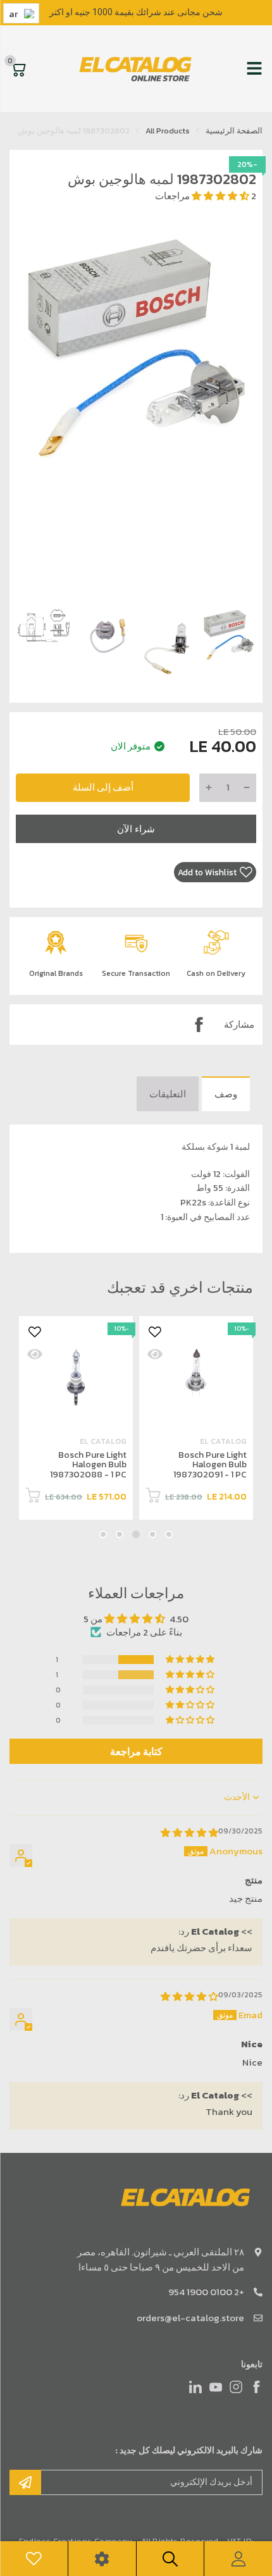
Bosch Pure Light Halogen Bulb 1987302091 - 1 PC (210, 1465)
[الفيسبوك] (256, 2387)
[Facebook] (199, 1025)
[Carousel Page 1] (169, 1534)
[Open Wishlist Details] (34, 2559)
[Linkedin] (195, 2387)
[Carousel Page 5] (103, 1534)
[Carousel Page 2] (152, 1534)
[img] (189, 1833)
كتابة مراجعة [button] (136, 1751)
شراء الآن (136, 829)
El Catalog (223, 1441)
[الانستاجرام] (236, 2387)
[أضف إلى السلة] (153, 1497)
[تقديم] (25, 2482)
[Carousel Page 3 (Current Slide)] (136, 1534)
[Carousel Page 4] (120, 1534)
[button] (221, 196)
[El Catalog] (137, 69)
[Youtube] (216, 2387)
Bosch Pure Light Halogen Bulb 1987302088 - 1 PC (88, 1465)
